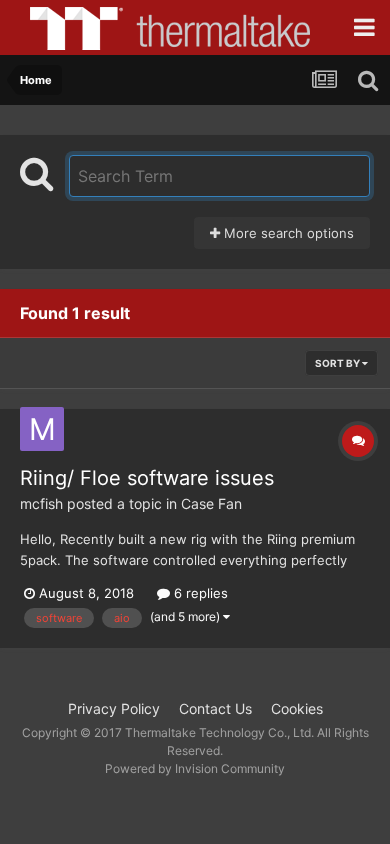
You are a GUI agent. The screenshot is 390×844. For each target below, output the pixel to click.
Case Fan (211, 503)
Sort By (338, 363)
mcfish (41, 503)
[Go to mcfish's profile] (42, 429)
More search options (287, 233)
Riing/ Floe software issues (147, 478)
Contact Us (215, 708)
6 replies (199, 593)
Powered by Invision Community (195, 768)
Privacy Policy (114, 708)
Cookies (297, 708)
